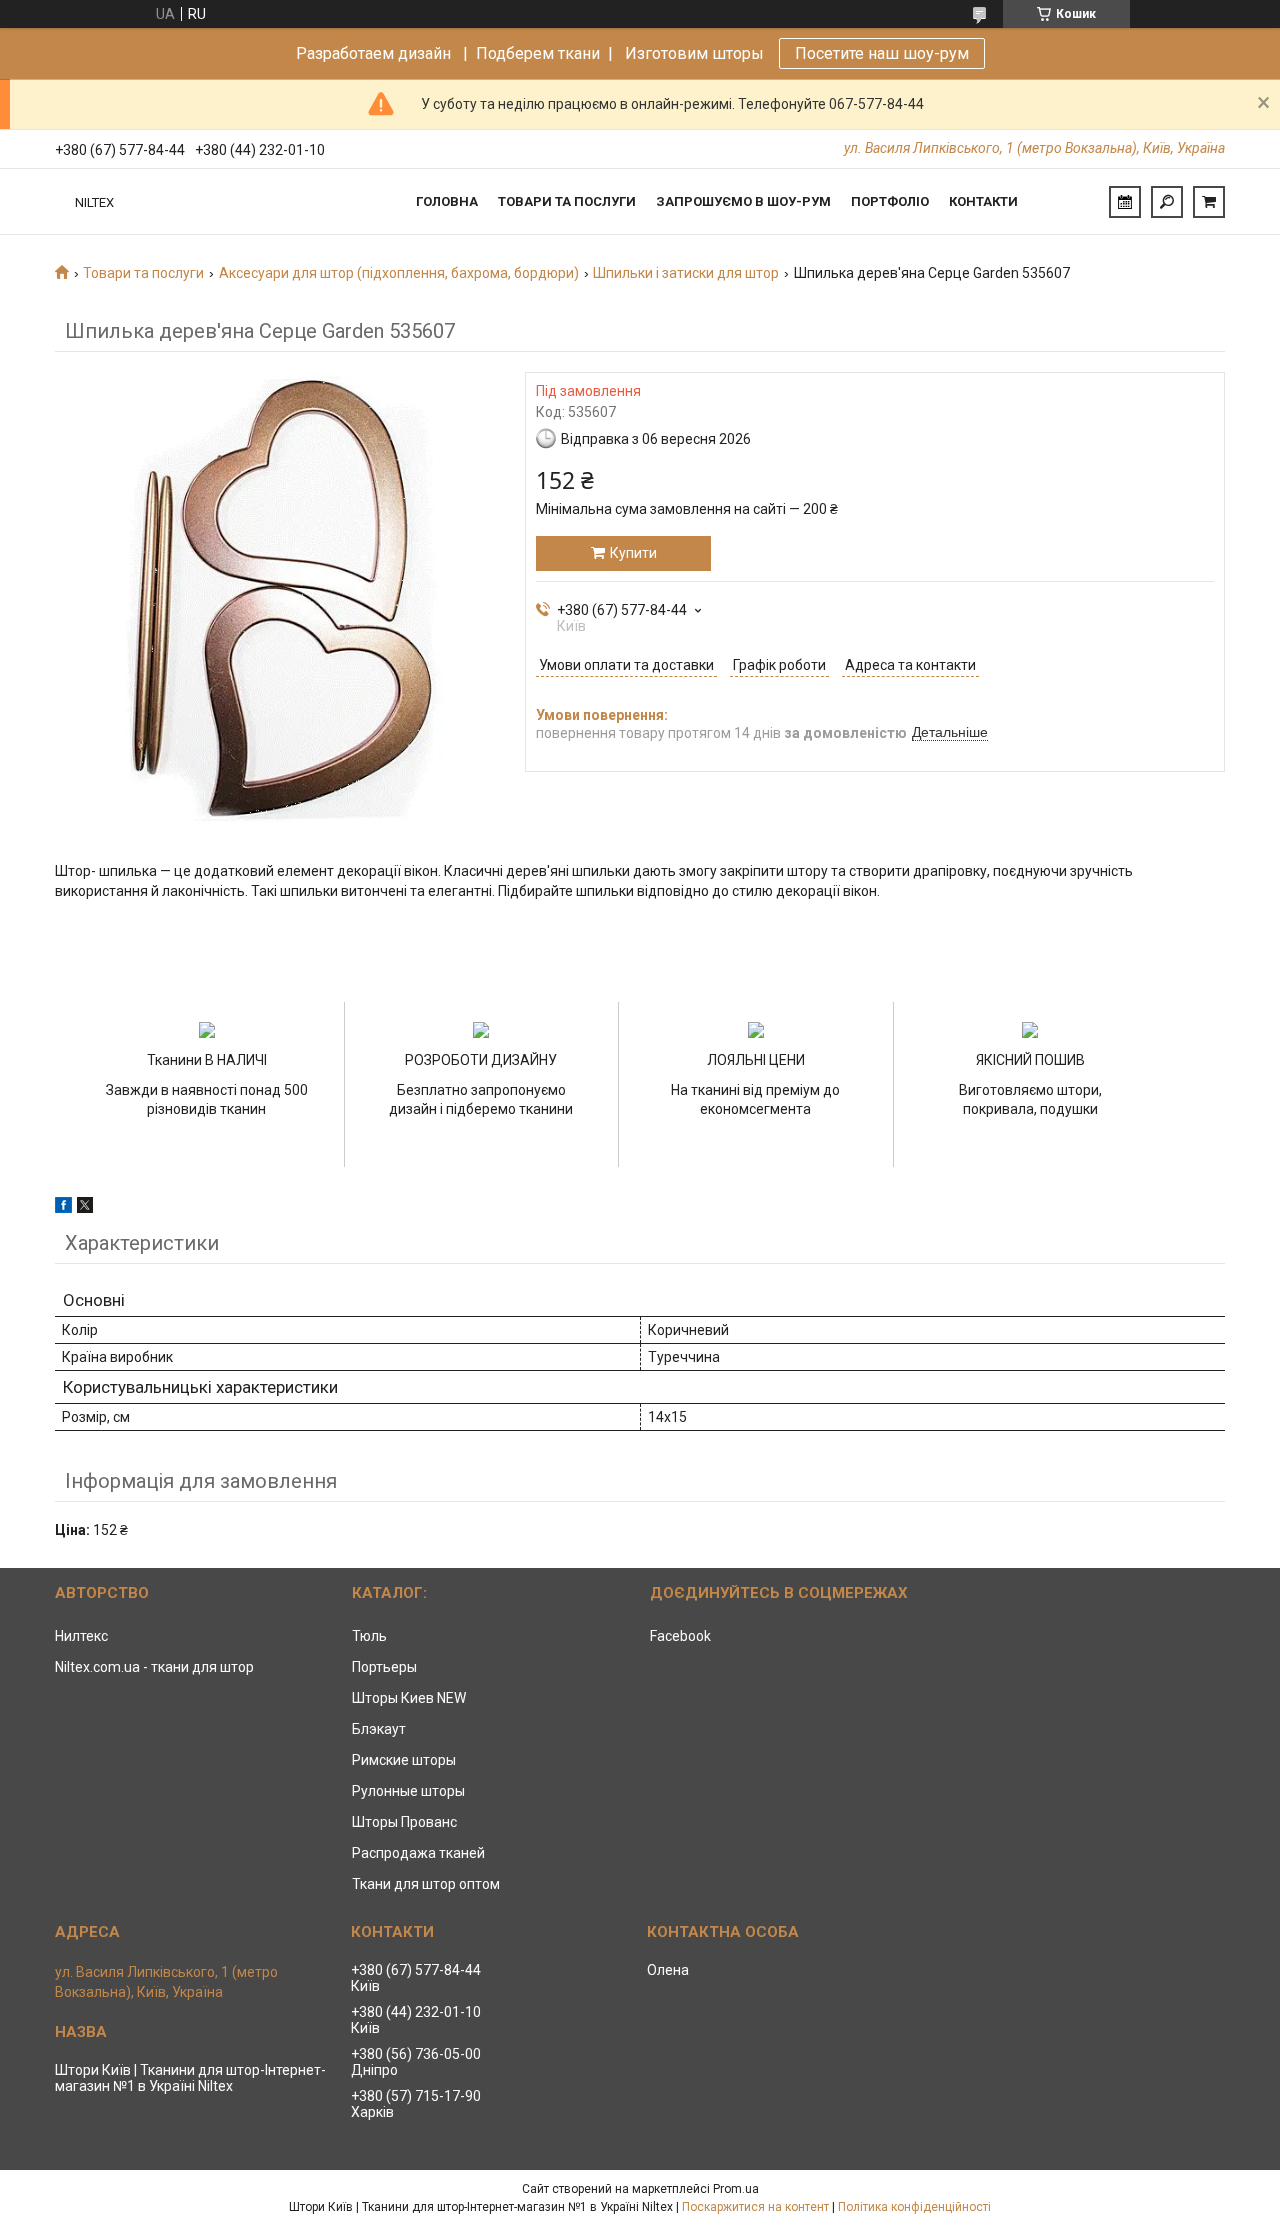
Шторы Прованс (404, 1822)
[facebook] (63, 1208)
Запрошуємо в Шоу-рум (743, 201)
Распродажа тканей (418, 1853)
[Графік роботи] (1125, 202)
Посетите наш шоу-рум (882, 53)
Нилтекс (81, 1636)
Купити (633, 553)
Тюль (369, 1636)
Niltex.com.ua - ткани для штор (154, 1667)
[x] (85, 1208)
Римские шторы (404, 1760)
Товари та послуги (567, 201)
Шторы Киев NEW (409, 1698)
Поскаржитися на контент (755, 2207)
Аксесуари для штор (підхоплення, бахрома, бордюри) (399, 273)
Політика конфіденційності (914, 2207)
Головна (447, 201)
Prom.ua (736, 2189)
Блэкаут (379, 1729)
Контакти (983, 201)
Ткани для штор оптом (426, 1884)
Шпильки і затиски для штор (686, 273)
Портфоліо (890, 201)
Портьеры (384, 1667)
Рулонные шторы (408, 1791)
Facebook (680, 1636)
